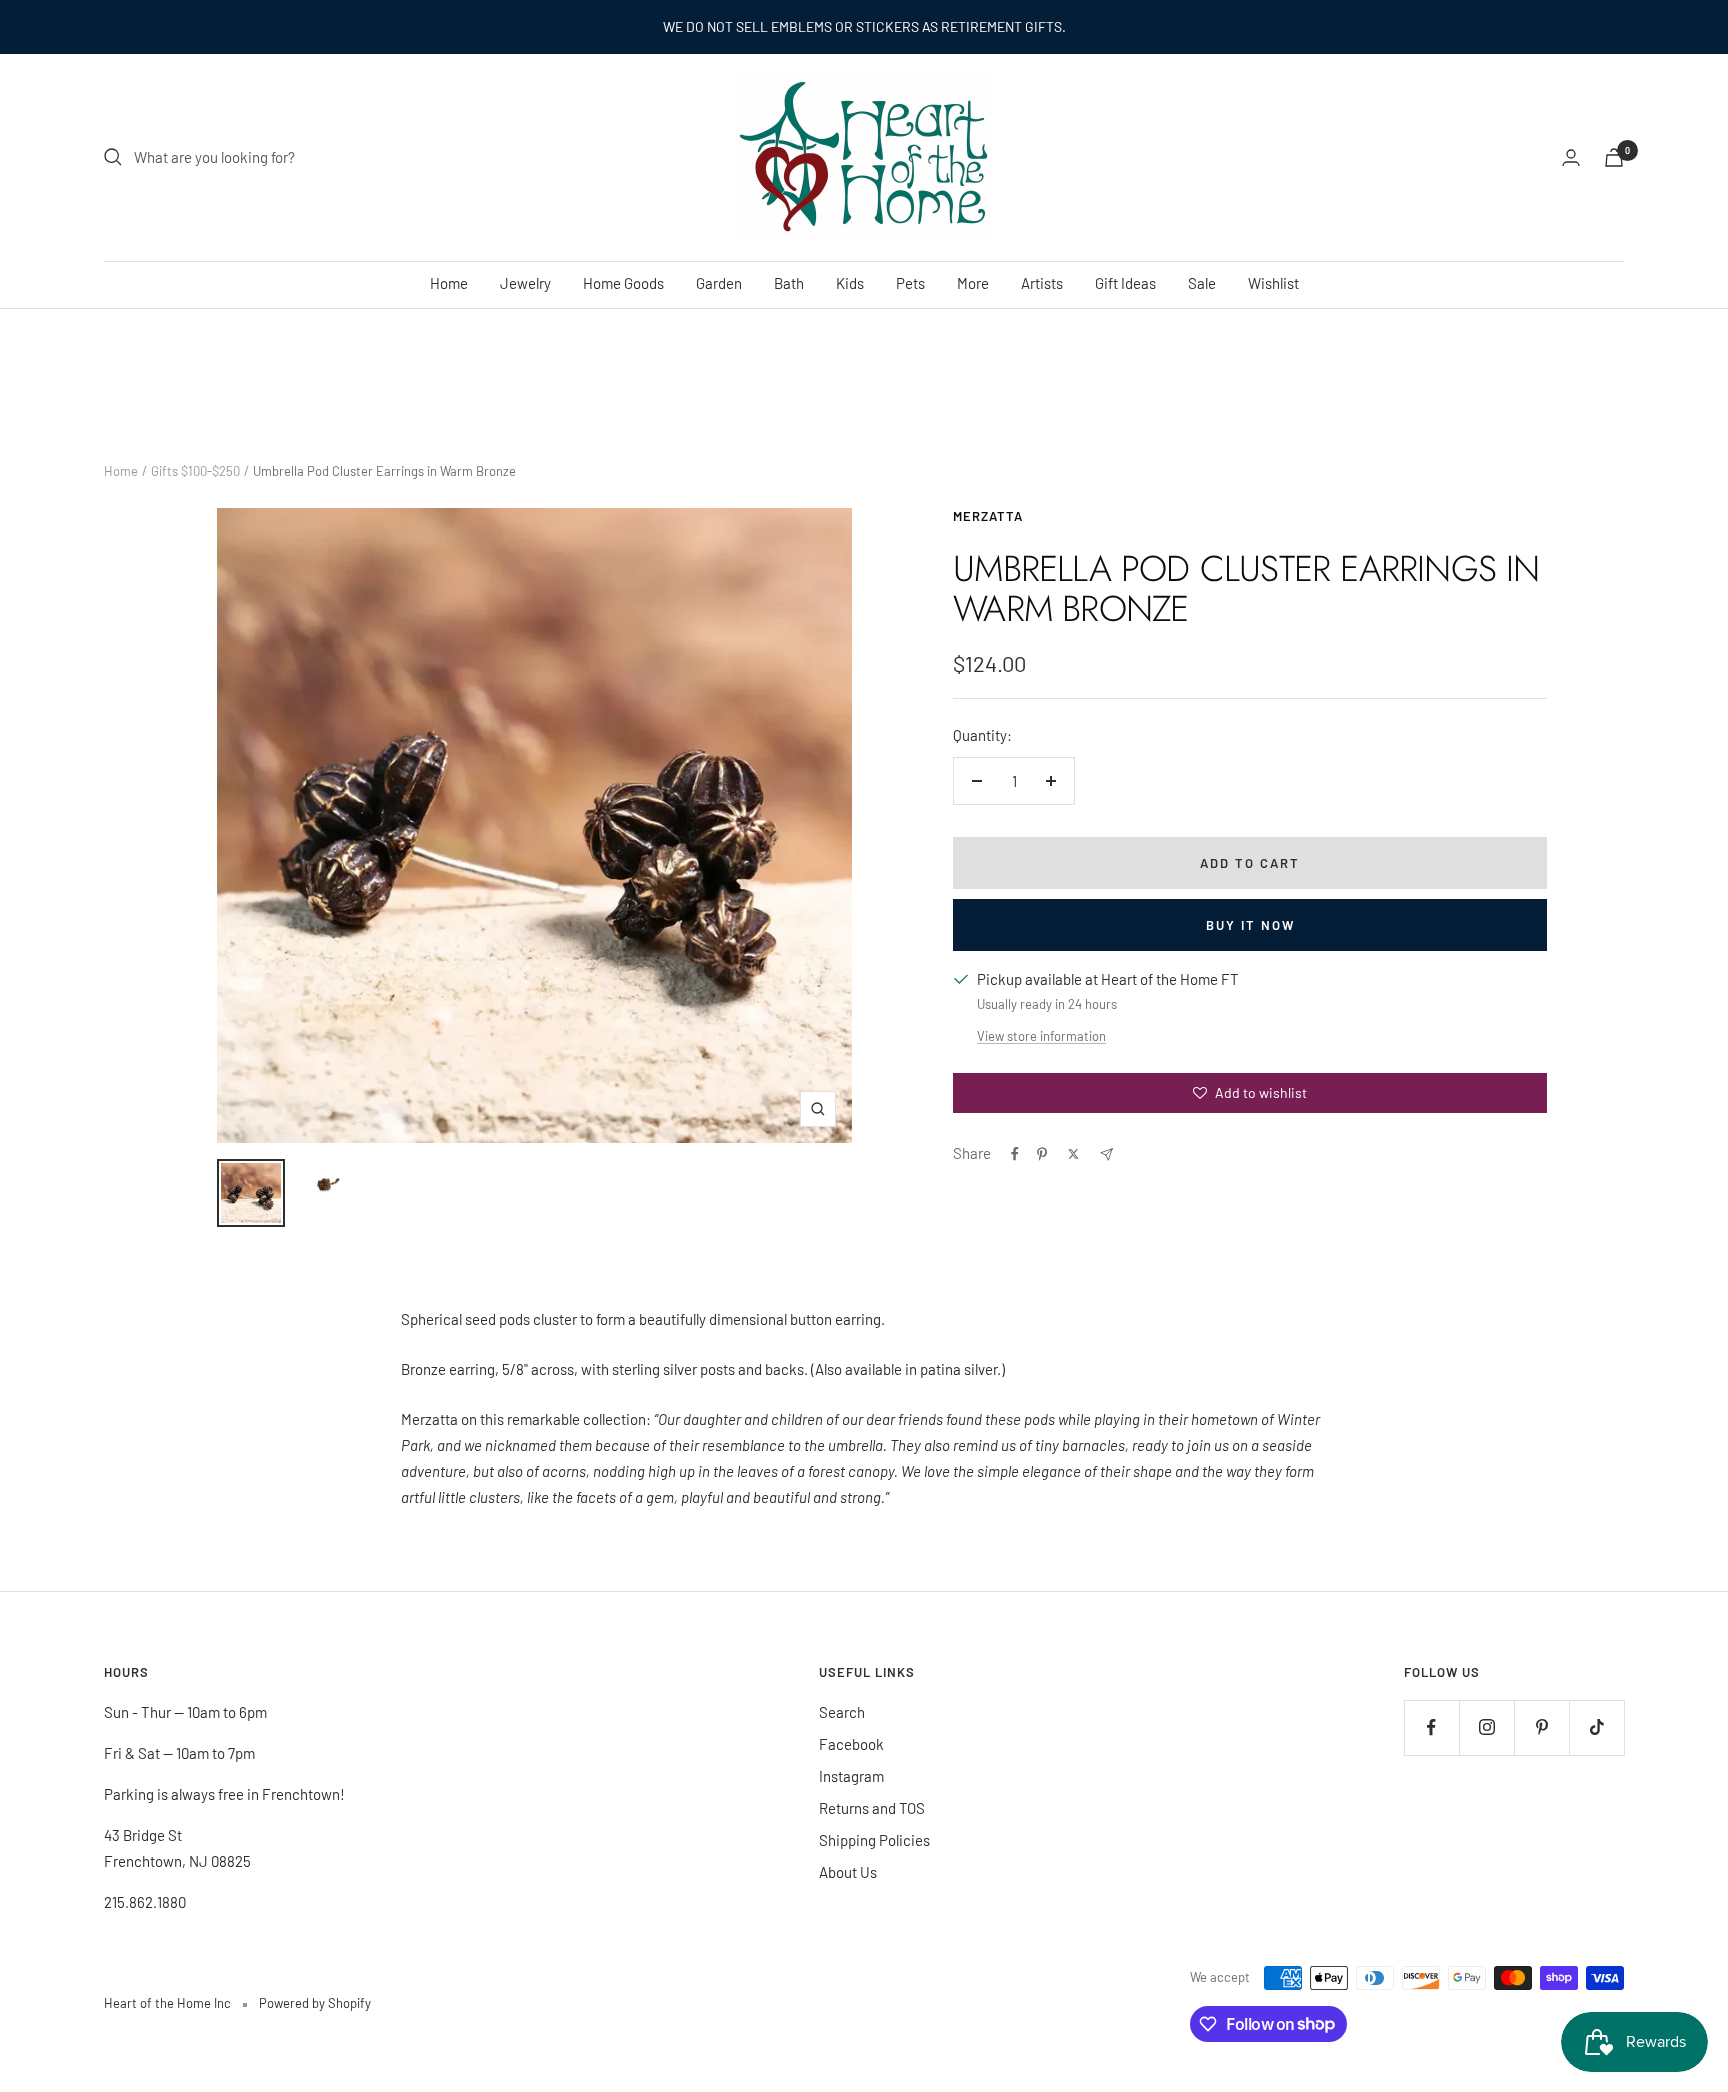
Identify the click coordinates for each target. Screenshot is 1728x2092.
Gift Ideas (1125, 283)
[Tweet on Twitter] (1073, 1154)
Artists (1042, 283)
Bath (789, 283)
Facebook (851, 1744)
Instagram (851, 1776)
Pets (910, 283)
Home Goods (623, 283)
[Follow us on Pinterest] (1541, 1727)
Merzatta (988, 516)
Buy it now (1250, 925)
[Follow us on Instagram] (1486, 1727)
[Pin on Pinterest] (1042, 1154)
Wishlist (1273, 283)
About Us (848, 1872)
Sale (1202, 283)
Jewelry (525, 283)
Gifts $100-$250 (195, 471)
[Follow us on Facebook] (1431, 1727)
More (973, 283)
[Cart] (1614, 157)
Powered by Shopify (315, 2003)
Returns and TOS (872, 1808)
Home (449, 283)
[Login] (1571, 157)
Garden (719, 283)
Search (842, 1712)
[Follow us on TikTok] (1596, 1727)
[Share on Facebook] (1015, 1154)
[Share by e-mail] (1106, 1154)
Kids (850, 283)
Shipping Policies (874, 1840)
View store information (1041, 1036)
